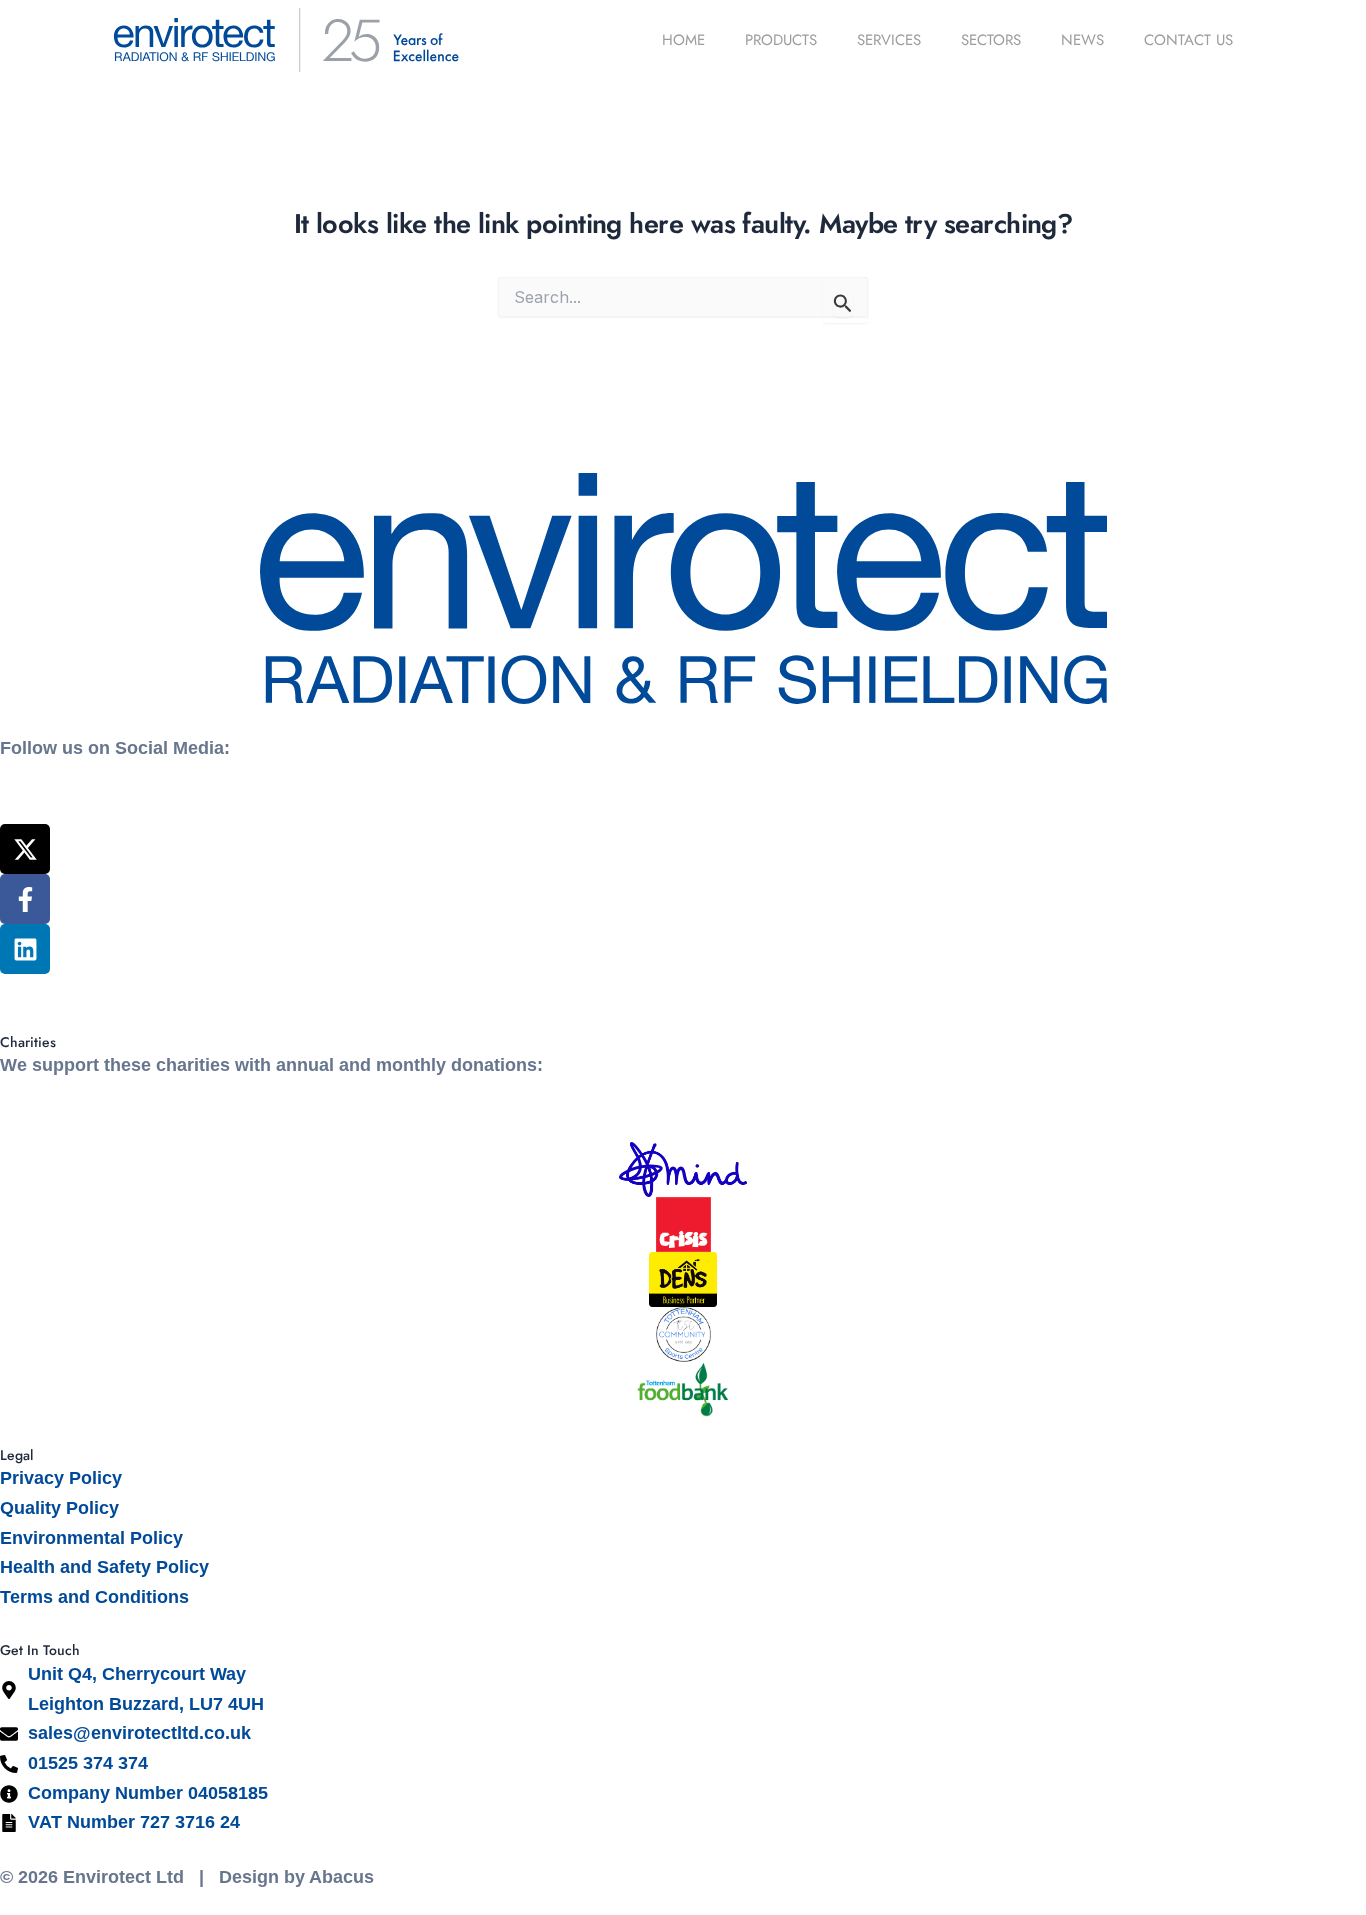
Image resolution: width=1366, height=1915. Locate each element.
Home (683, 40)
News (1082, 40)
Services (889, 40)
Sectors (991, 40)
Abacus (341, 1877)
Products (781, 40)
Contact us (1188, 40)
